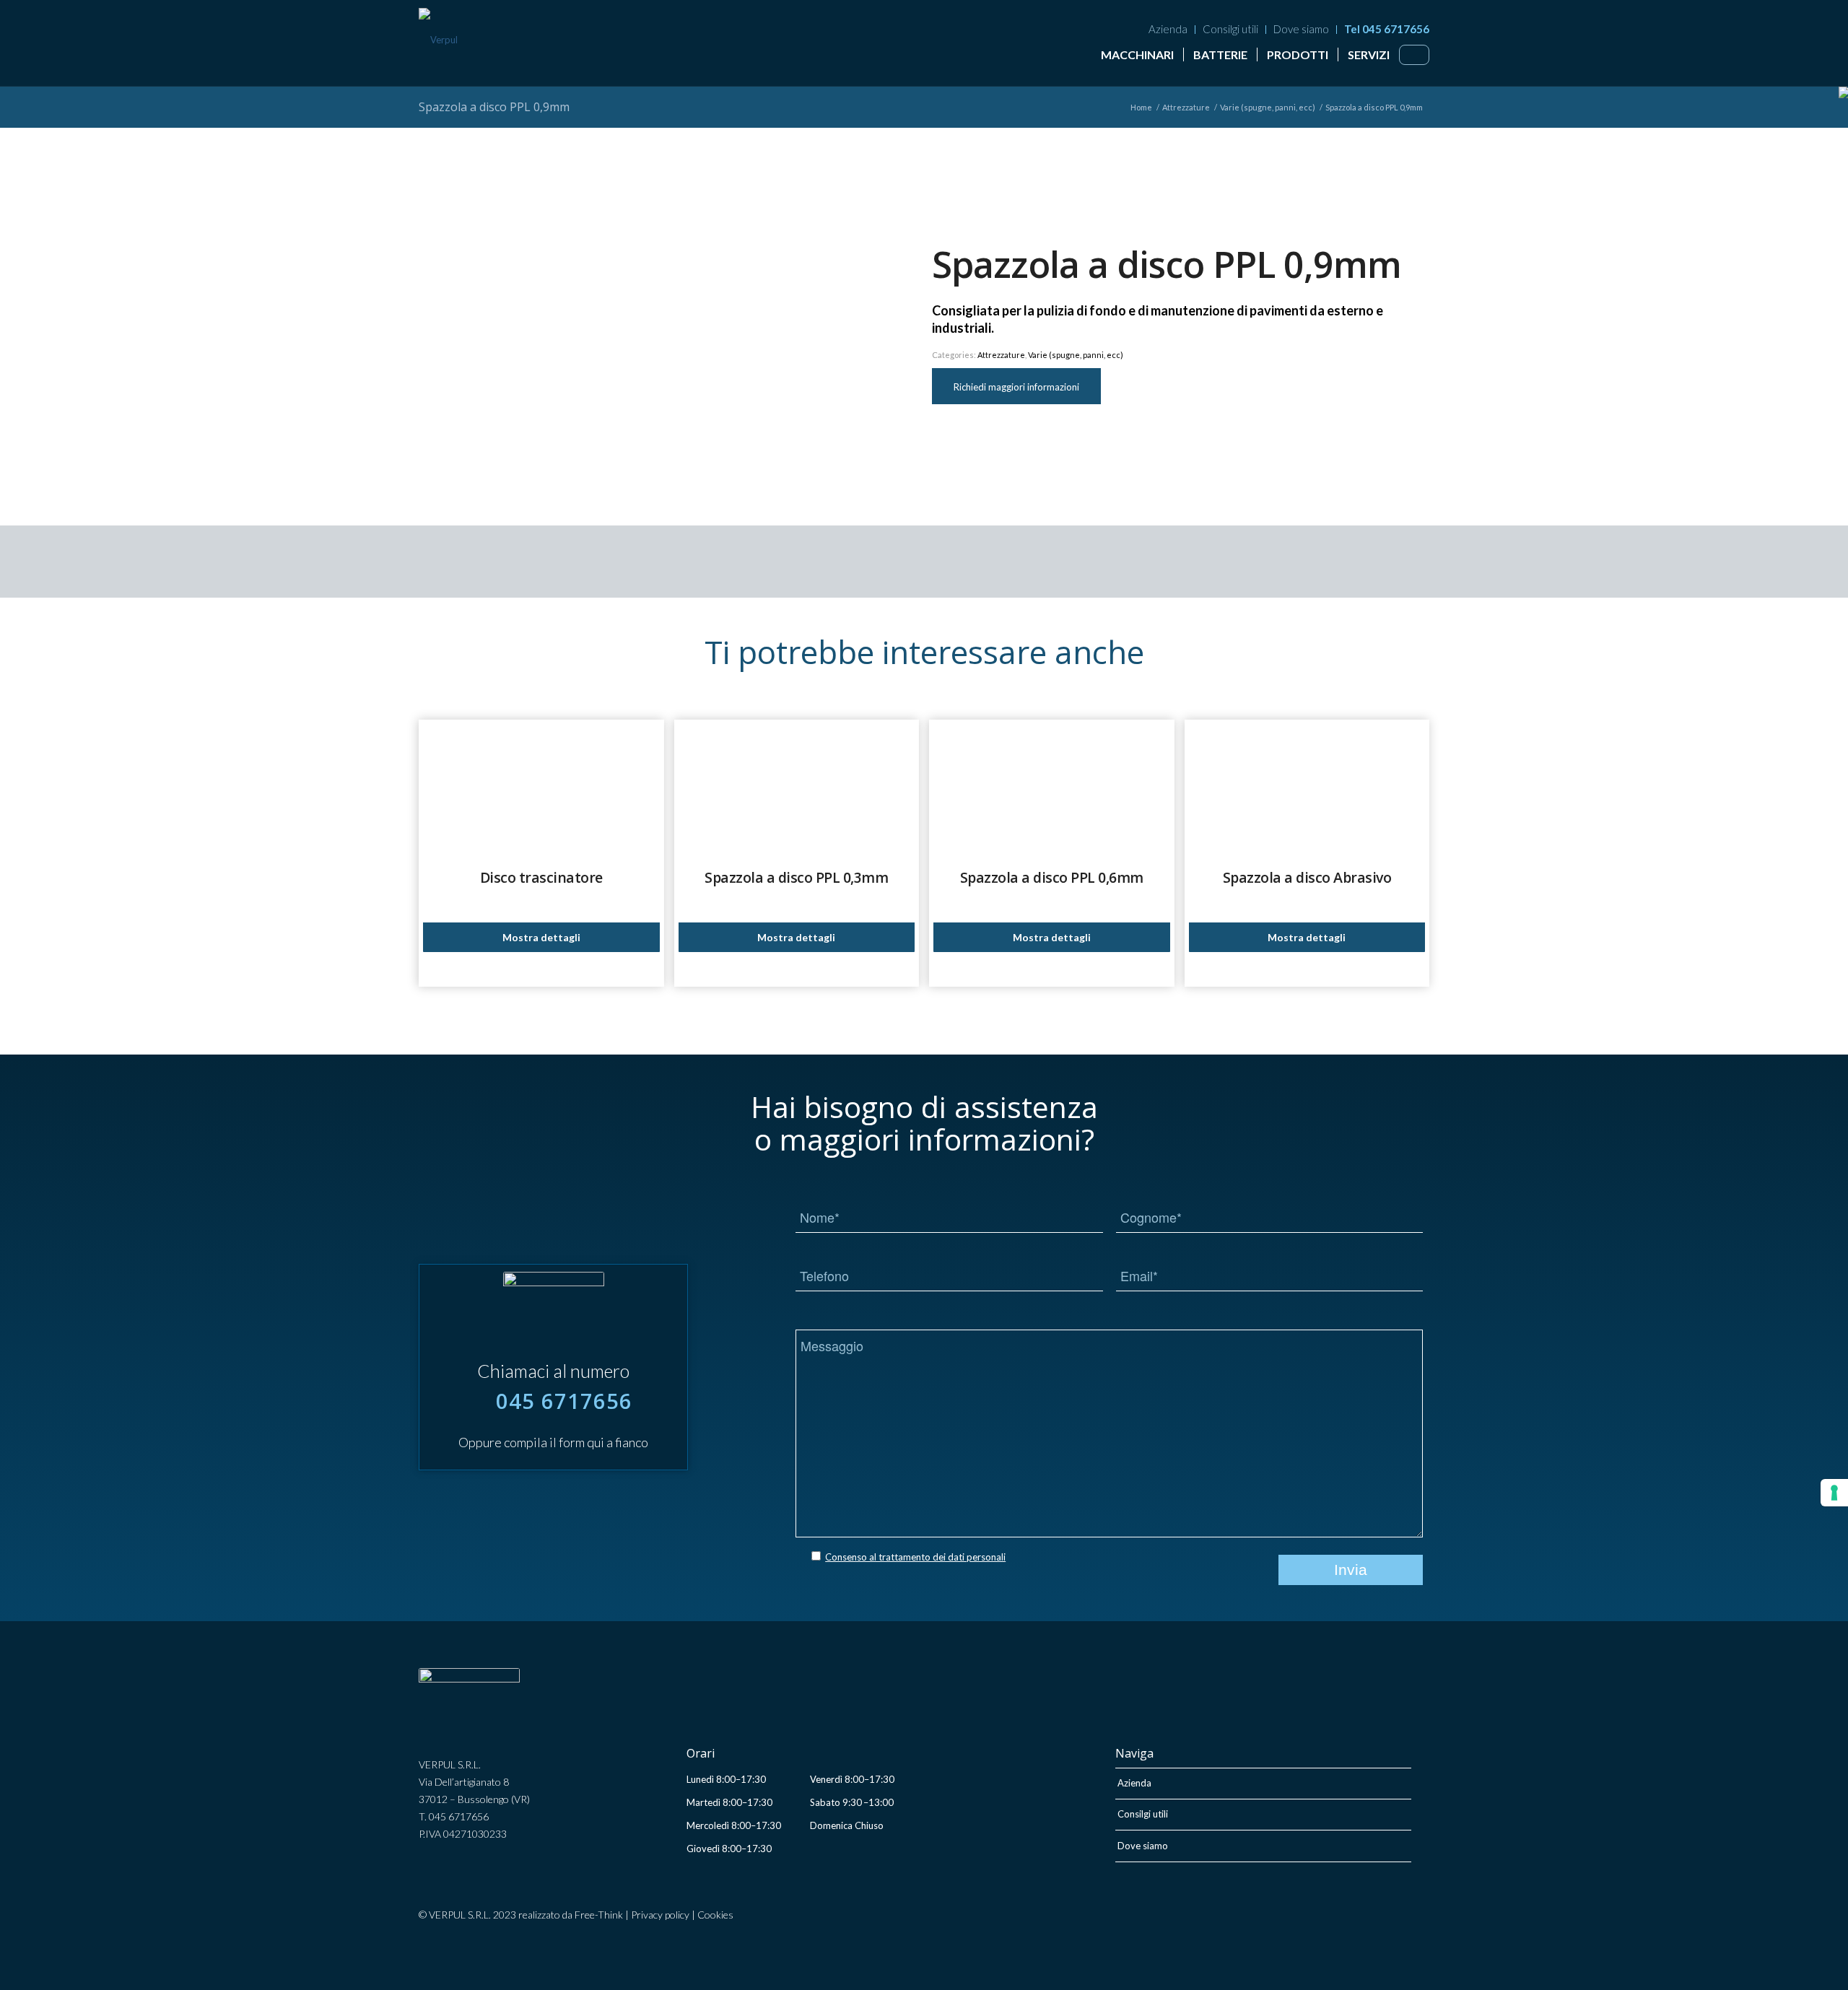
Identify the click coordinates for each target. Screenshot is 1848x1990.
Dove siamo (1301, 29)
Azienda (1168, 29)
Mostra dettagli (541, 937)
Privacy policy (660, 1915)
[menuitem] (1168, 30)
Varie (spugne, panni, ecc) (1076, 355)
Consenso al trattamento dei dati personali (915, 1557)
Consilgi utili (1230, 29)
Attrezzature (1001, 355)
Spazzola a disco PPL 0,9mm (494, 107)
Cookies (715, 1915)
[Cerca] (1414, 53)
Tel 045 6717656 (1387, 29)
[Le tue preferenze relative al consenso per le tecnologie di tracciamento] (1834, 1493)
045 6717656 (564, 1401)
